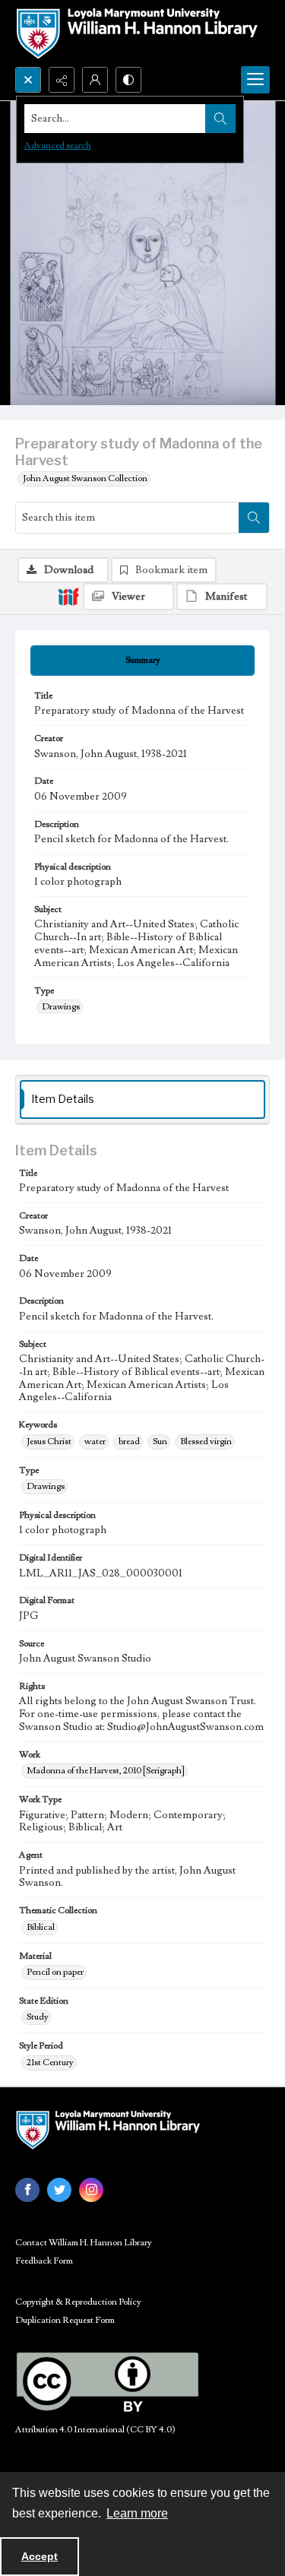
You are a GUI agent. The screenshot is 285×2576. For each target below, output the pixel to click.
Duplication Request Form (65, 2320)
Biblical (41, 1927)
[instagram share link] (91, 2190)
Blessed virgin (206, 1442)
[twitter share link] (59, 2190)
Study (38, 2017)
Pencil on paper (55, 1972)
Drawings (61, 1007)
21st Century (50, 2063)
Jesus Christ (49, 1442)
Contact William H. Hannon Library (84, 2243)
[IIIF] (68, 596)
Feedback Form (44, 2261)
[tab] (142, 661)
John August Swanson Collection (85, 478)
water (95, 1442)
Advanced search (58, 146)
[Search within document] (254, 518)
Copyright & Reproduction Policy (78, 2302)
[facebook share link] (27, 2190)
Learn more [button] (137, 2513)
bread (129, 1442)
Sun (160, 1442)
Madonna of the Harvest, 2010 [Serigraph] (106, 1771)
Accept (40, 2556)
